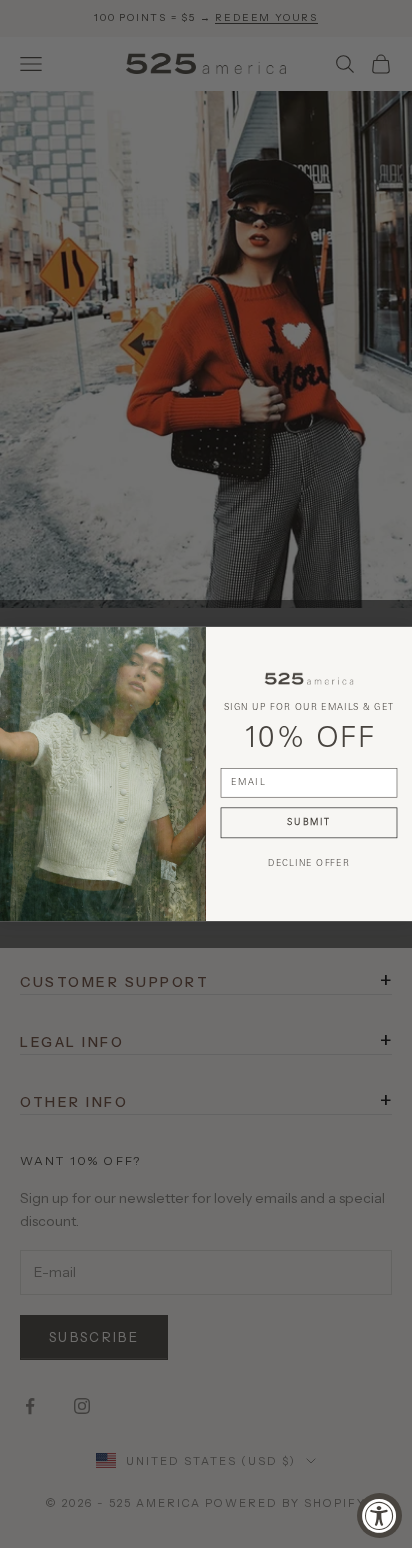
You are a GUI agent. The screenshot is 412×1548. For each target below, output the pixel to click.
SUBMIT (309, 822)
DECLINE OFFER (309, 864)
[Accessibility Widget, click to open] (379, 1515)
